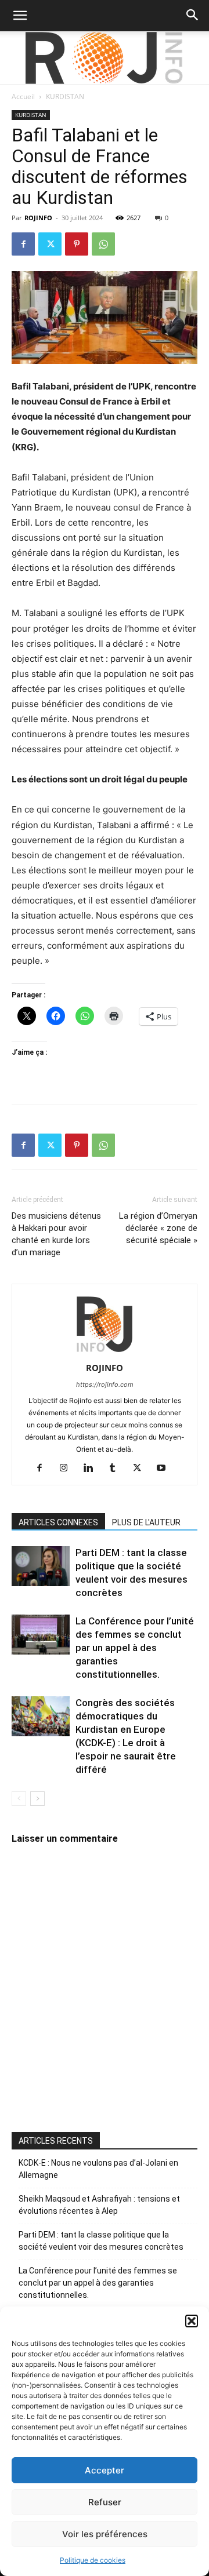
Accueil (23, 96)
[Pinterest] (77, 244)
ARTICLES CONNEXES (58, 1522)
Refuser (105, 2502)
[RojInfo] (105, 58)
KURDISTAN (65, 96)
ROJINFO (38, 218)
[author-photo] (105, 1352)
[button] (192, 2321)
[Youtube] (166, 1469)
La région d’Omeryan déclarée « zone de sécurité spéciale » (158, 1228)
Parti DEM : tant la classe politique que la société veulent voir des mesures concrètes (101, 2241)
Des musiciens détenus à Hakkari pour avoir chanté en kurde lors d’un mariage (56, 1234)
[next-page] (37, 1799)
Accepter (105, 2470)
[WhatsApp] (103, 244)
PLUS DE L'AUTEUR (146, 1522)
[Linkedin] (93, 1469)
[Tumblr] (117, 1469)
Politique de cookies (93, 2560)
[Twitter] (50, 244)
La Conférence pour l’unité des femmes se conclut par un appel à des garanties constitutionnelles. (135, 1648)
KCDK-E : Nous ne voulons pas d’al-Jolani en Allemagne (98, 2169)
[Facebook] (23, 244)
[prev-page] (19, 1799)
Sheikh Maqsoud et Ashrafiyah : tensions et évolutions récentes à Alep (99, 2205)
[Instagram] (68, 1469)
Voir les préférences (105, 2534)
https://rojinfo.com (105, 1384)
